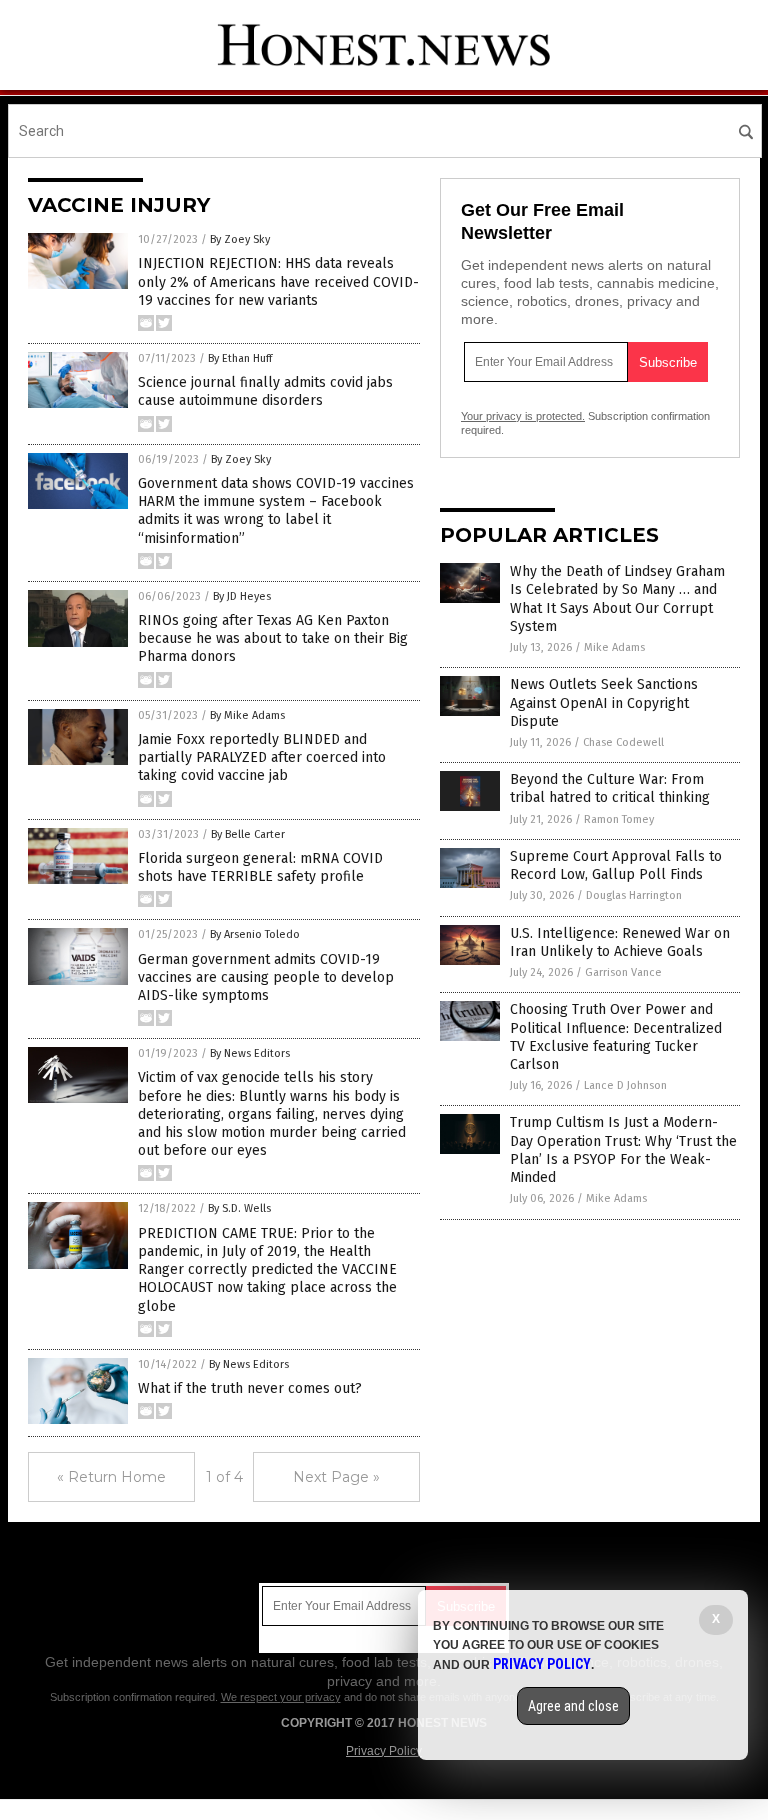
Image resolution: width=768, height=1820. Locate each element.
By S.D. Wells (239, 1208)
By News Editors (250, 1053)
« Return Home (111, 1477)
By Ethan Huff (240, 358)
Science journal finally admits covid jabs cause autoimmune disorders (265, 391)
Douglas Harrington (634, 895)
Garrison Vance (623, 972)
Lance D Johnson (625, 1085)
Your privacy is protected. (523, 416)
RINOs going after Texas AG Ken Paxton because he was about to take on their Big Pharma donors (273, 638)
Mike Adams (614, 647)
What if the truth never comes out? (250, 1388)
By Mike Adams (247, 715)
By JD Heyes (242, 596)
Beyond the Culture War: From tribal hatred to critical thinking (610, 788)
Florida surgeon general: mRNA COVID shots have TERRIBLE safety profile (260, 867)
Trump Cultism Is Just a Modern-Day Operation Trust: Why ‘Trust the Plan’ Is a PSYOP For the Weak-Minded (623, 1150)
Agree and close (573, 1706)
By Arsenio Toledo (255, 934)
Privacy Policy (384, 1751)
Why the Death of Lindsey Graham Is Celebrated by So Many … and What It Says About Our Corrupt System (617, 599)
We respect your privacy (281, 1697)
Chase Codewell (623, 742)
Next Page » (336, 1477)
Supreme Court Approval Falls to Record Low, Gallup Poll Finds (616, 865)
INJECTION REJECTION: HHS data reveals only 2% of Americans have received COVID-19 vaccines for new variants (278, 281)
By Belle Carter (248, 834)
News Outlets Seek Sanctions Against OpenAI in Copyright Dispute (604, 702)
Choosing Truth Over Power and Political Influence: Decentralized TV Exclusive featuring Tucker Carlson (616, 1037)
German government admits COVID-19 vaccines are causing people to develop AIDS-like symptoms (266, 977)
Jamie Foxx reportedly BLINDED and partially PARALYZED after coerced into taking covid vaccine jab (262, 757)
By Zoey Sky (240, 239)
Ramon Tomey (619, 819)
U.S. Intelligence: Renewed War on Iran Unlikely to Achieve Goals (620, 942)
